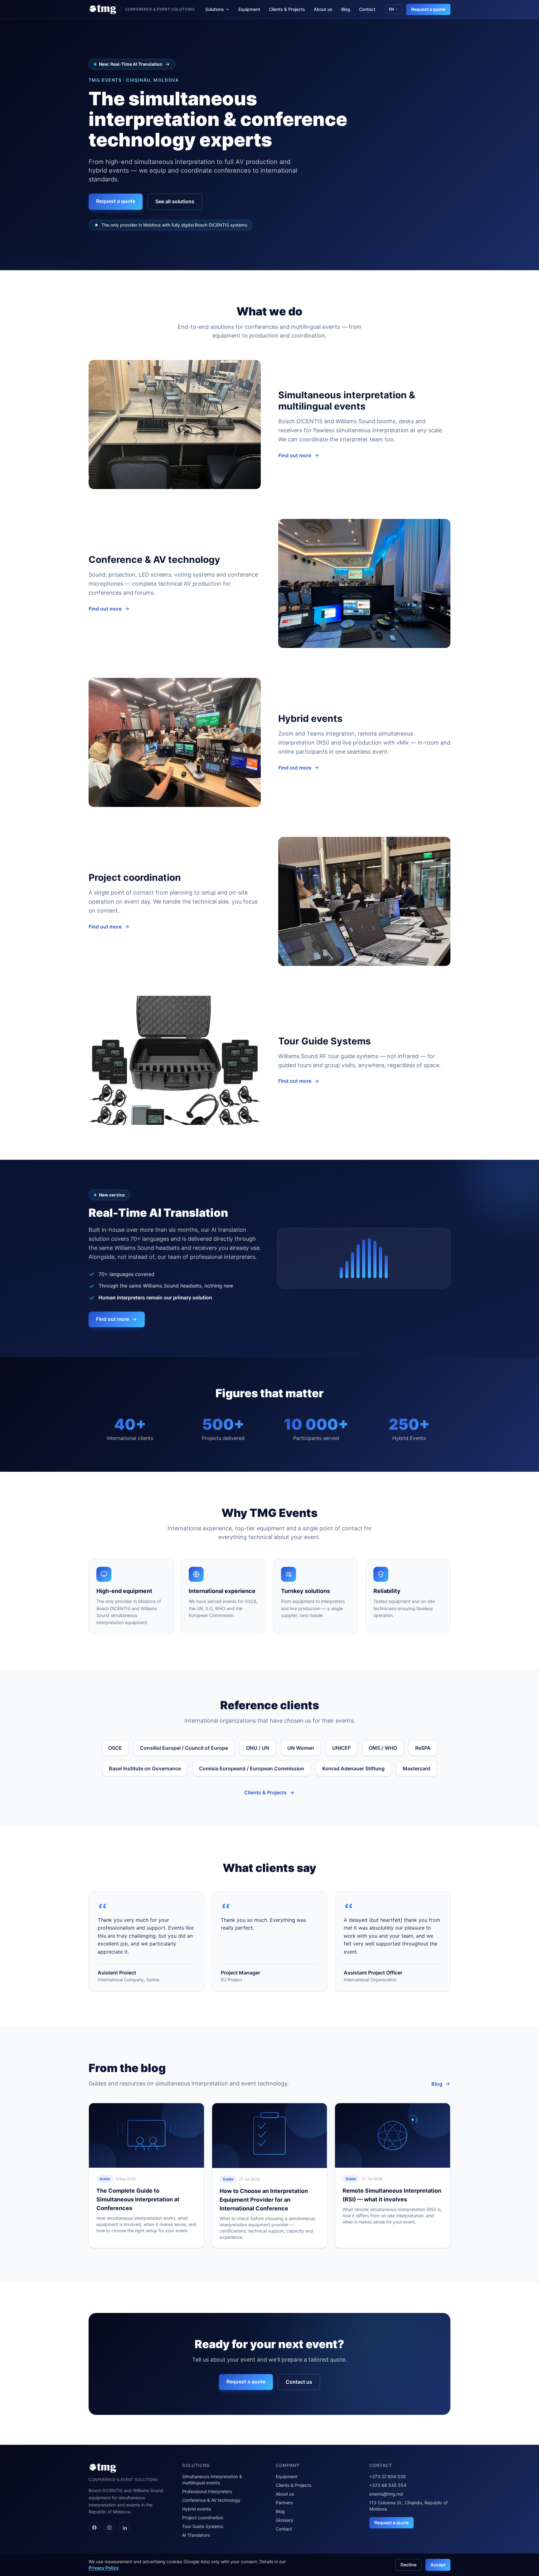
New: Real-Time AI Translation (131, 64)
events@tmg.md (386, 2494)
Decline (408, 2565)
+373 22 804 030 (388, 2476)
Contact (367, 9)
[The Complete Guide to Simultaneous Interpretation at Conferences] (146, 2135)
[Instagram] (109, 2527)
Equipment (249, 9)
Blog (346, 9)
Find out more (295, 455)
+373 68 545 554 (388, 2485)
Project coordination (203, 2518)
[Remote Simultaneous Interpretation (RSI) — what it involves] (393, 2135)
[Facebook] (94, 2527)
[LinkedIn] (124, 2527)
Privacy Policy (104, 2568)
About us (323, 9)
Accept (438, 2565)
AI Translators (196, 2535)
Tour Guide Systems (203, 2526)
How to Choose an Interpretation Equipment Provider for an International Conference (264, 2200)
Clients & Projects (287, 9)
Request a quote (428, 9)
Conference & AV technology (211, 2500)
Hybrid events (197, 2509)
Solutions (215, 9)
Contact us (299, 2382)
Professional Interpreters (207, 2491)
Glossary (284, 2520)
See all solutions (175, 201)
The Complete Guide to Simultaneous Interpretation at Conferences (138, 2199)
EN (391, 9)
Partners (284, 2503)
